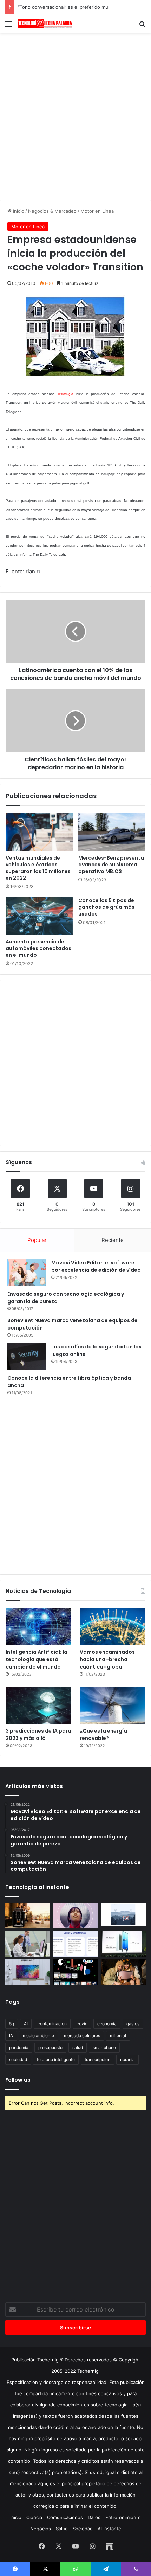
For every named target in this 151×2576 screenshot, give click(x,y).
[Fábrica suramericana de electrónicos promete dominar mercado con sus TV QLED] (28, 1972)
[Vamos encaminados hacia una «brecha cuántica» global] (113, 1626)
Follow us (18, 2080)
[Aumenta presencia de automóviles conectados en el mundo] (39, 916)
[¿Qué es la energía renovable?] (113, 1705)
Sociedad (83, 2529)
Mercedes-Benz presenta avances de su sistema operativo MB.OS (111, 865)
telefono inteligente (56, 2059)
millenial (118, 2036)
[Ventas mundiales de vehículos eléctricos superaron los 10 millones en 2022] (39, 832)
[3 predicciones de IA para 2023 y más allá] (38, 1705)
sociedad (18, 2059)
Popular (37, 1240)
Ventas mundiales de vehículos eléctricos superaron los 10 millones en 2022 (38, 868)
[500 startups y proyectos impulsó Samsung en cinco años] (75, 1972)
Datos (94, 2517)
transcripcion (97, 2059)
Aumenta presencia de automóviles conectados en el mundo (38, 948)
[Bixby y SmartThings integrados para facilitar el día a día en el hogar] (75, 1944)
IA (11, 2036)
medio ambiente (38, 2036)
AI (26, 2024)
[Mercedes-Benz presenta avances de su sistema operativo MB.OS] (112, 832)
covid (82, 2024)
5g (12, 2024)
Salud (62, 2529)
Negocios (41, 2529)
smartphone (104, 2048)
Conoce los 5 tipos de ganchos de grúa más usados (106, 907)
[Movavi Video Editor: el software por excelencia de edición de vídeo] (27, 1272)
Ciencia (34, 2517)
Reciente (113, 1240)
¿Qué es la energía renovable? (103, 1735)
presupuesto (50, 2048)
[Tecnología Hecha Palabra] (46, 24)
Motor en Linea (97, 211)
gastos (133, 2024)
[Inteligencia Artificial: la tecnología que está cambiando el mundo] (38, 1626)
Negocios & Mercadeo (52, 211)
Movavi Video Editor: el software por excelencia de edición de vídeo (96, 1266)
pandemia (19, 2048)
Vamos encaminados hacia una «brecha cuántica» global (107, 1659)
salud (78, 2048)
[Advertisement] (75, 115)
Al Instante (109, 2529)
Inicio (18, 211)
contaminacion (52, 2024)
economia (107, 2024)
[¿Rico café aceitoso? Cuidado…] (28, 1916)
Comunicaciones (65, 2517)
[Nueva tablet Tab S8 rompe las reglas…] (123, 1972)
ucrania (127, 2059)
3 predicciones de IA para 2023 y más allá (38, 1735)
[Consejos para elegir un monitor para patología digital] (28, 1944)
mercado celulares (82, 2036)
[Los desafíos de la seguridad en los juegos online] (27, 1356)
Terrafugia (65, 394)
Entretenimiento (123, 2517)
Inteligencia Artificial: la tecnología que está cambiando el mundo (37, 1659)
